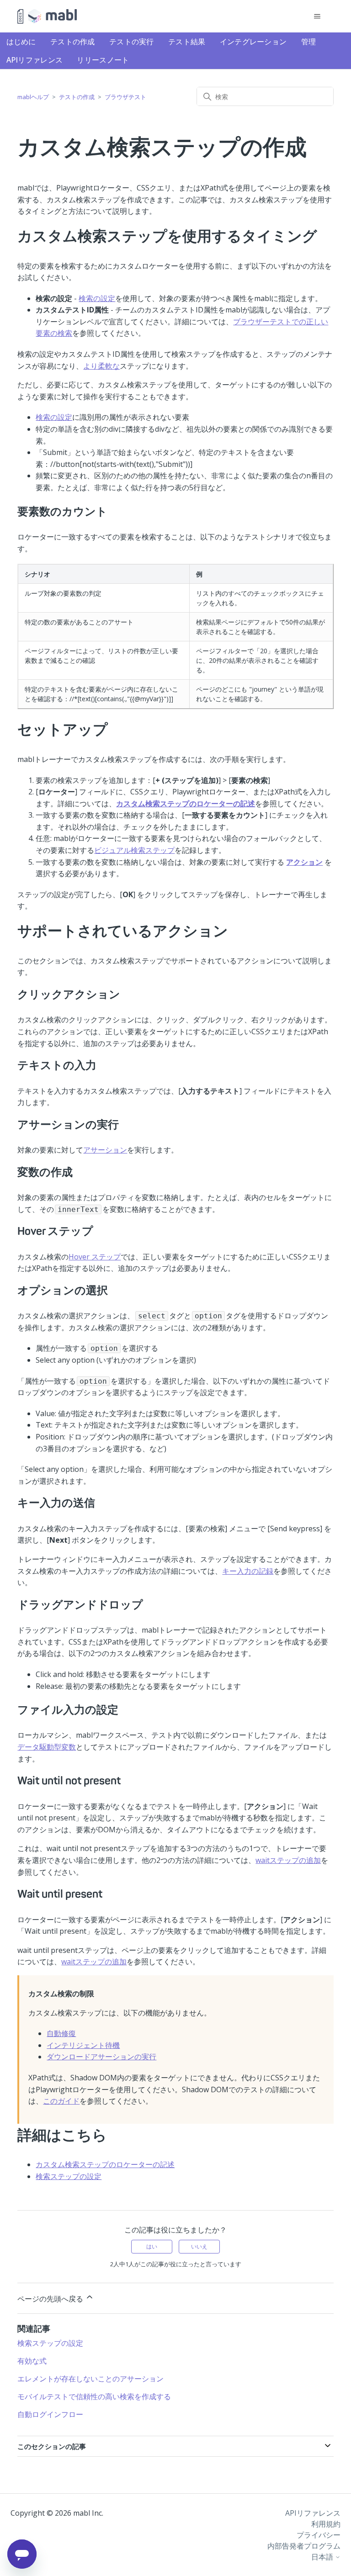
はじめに (21, 42)
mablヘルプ (33, 97)
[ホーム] (47, 16)
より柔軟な (101, 366)
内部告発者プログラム (304, 2546)
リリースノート (103, 60)
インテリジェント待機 (83, 2045)
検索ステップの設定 (69, 2176)
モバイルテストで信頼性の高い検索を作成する (94, 2396)
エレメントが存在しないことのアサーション (90, 2379)
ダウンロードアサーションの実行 (101, 2057)
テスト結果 (187, 42)
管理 (309, 42)
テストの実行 (132, 42)
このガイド (61, 2101)
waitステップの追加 (288, 1860)
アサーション (105, 1150)
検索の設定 (97, 298)
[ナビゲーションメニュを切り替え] (317, 16)
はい (152, 2246)
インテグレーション (253, 42)
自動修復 (61, 2033)
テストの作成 (73, 42)
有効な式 (32, 2361)
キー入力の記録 (248, 1571)
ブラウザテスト (125, 97)
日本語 (323, 2557)
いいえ (199, 2246)
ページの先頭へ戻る (51, 2299)
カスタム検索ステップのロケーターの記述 (105, 2164)
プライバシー (319, 2535)
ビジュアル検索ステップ (134, 850)
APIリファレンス (35, 60)
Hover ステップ (95, 1257)
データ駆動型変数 (47, 1747)
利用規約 (326, 2524)
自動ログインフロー (50, 2414)
